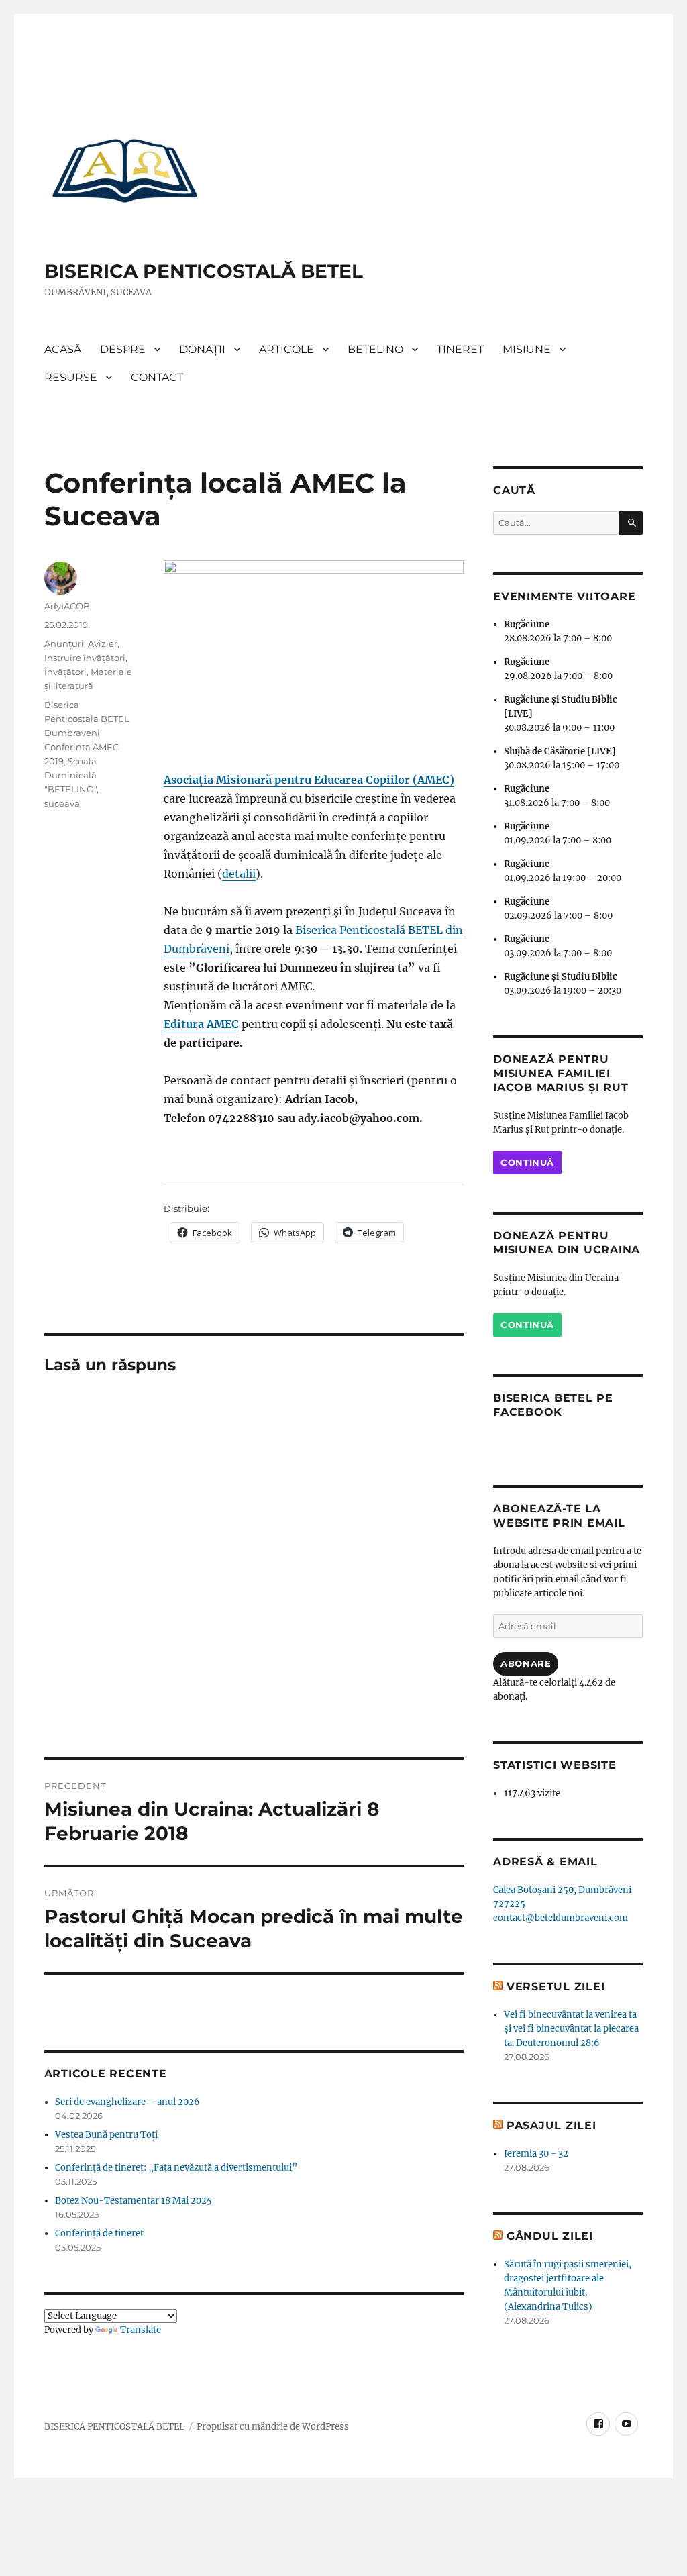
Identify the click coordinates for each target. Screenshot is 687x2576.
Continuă (527, 1162)
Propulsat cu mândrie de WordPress (273, 2427)
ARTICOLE (286, 349)
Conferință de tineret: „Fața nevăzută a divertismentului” (176, 2168)
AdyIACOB (67, 606)
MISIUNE (527, 349)
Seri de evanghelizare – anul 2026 (127, 2102)
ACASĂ (63, 349)
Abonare (526, 1663)
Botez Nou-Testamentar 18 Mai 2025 (134, 2201)
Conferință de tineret (99, 2233)
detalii (239, 874)
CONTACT (157, 377)
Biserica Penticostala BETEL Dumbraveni (87, 719)
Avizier (103, 643)
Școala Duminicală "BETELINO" (70, 775)
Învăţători (65, 672)
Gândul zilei (550, 2236)
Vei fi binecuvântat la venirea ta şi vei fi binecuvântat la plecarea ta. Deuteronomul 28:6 (571, 2029)
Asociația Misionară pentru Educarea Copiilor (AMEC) (309, 780)
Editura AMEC (201, 1024)
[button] (125, 170)
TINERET (460, 349)
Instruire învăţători (85, 658)
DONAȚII (202, 349)
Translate (141, 2330)
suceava (62, 803)
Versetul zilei (556, 1987)
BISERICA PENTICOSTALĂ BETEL (204, 271)
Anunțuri (64, 643)
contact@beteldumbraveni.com (561, 1918)
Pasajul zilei (551, 2125)
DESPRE (123, 349)
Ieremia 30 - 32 (536, 2154)
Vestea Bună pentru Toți (106, 2135)
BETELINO (375, 349)
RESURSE (71, 377)
